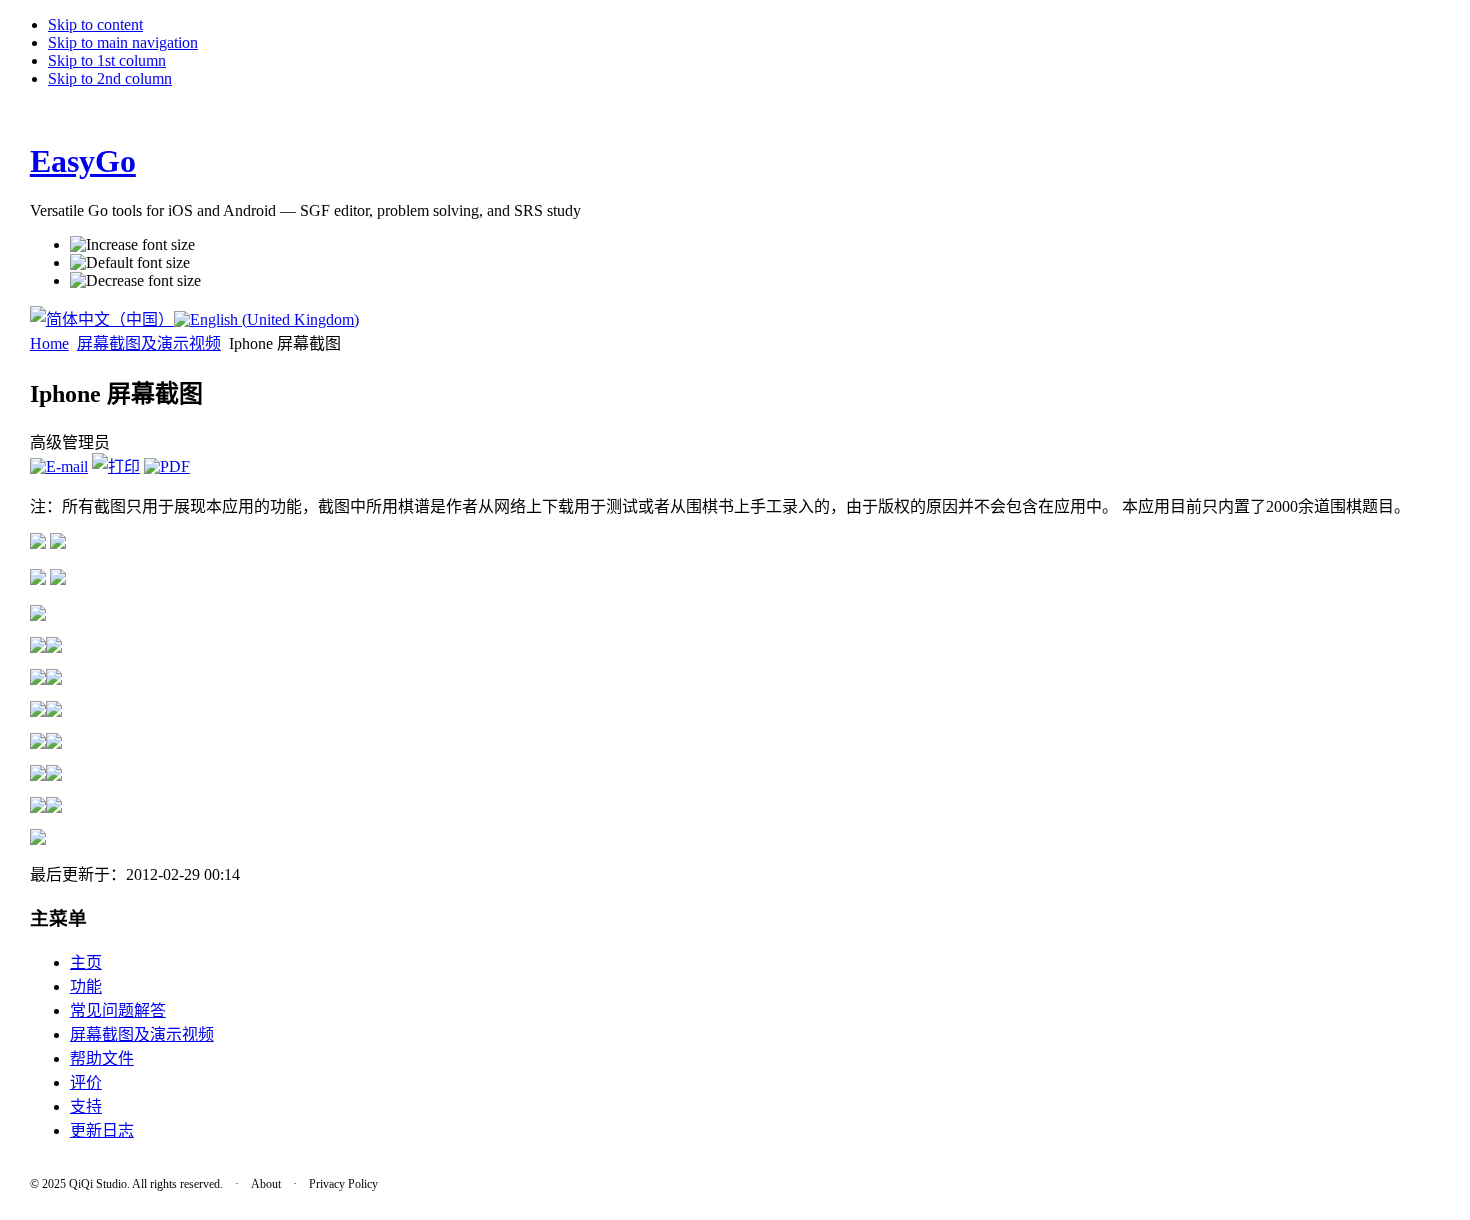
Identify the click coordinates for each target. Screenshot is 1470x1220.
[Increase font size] (132, 245)
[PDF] (167, 466)
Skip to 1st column (107, 60)
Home (49, 343)
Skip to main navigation (123, 42)
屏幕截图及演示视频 (149, 343)
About (266, 1184)
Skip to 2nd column (110, 78)
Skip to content (95, 24)
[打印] (116, 466)
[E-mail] (59, 466)
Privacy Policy (343, 1184)
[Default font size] (130, 263)
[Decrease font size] (135, 281)
